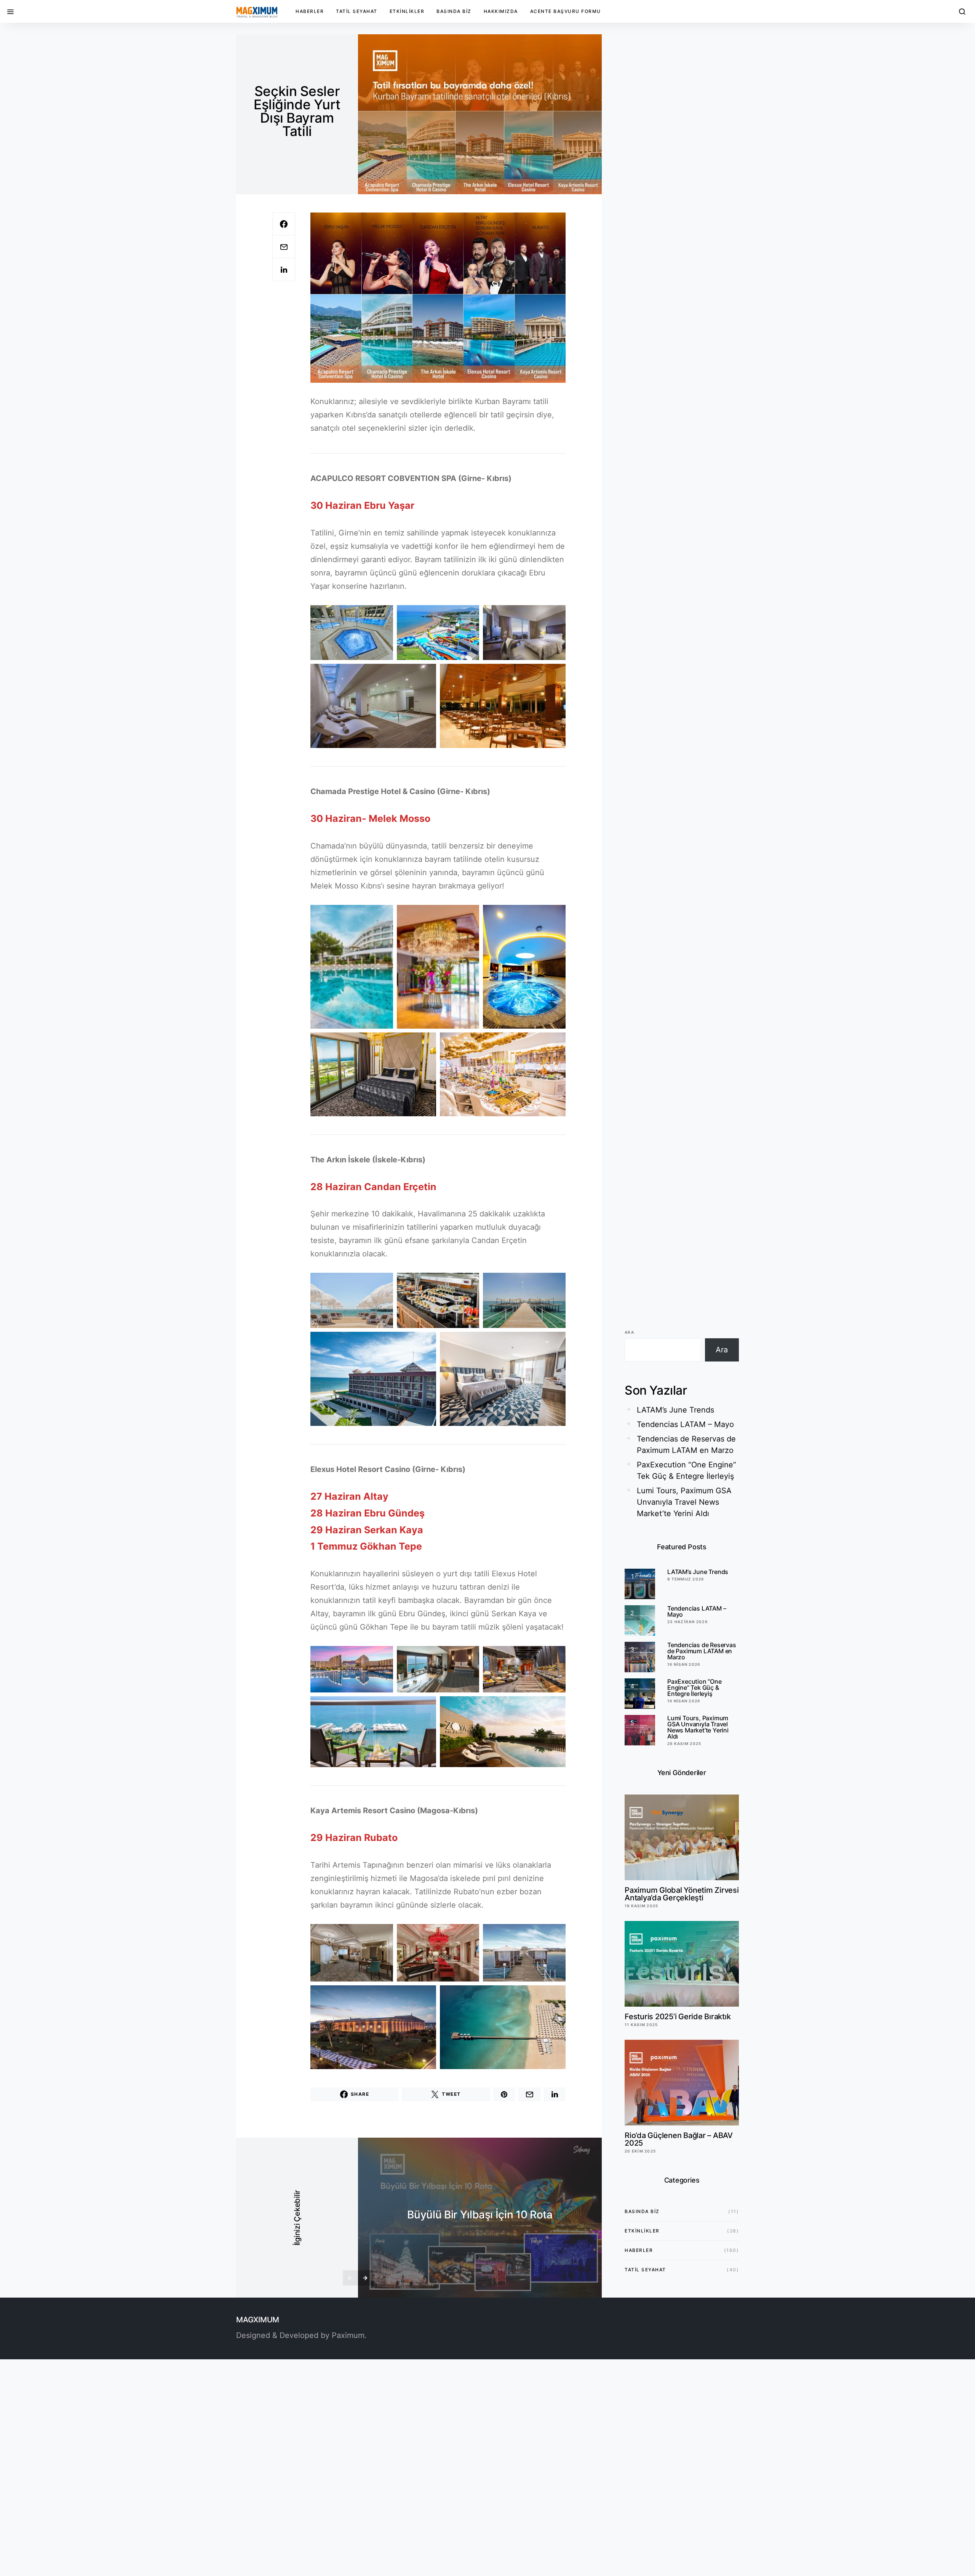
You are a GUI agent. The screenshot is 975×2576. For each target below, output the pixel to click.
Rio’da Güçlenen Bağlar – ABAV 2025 (679, 2139)
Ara (629, 1332)
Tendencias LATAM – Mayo (685, 1424)
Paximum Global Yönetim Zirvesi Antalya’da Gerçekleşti (682, 1894)
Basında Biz (454, 11)
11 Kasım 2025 (641, 2025)
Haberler (310, 11)
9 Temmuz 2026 (686, 1579)
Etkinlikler (407, 11)
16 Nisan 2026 (684, 1664)
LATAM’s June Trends (675, 1410)
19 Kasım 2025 (641, 1906)
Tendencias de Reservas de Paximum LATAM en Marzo (686, 1445)
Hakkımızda (501, 11)
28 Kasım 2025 (684, 1743)
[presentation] (350, 2278)
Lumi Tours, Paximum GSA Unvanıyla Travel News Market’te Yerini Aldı (684, 1502)
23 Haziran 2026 (687, 1622)
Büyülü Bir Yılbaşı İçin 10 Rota (480, 2215)
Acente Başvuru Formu (566, 11)
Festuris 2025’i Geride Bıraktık (678, 2017)
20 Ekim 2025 (640, 2151)
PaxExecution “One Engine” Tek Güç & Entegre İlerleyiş (686, 1470)
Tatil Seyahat (357, 11)
